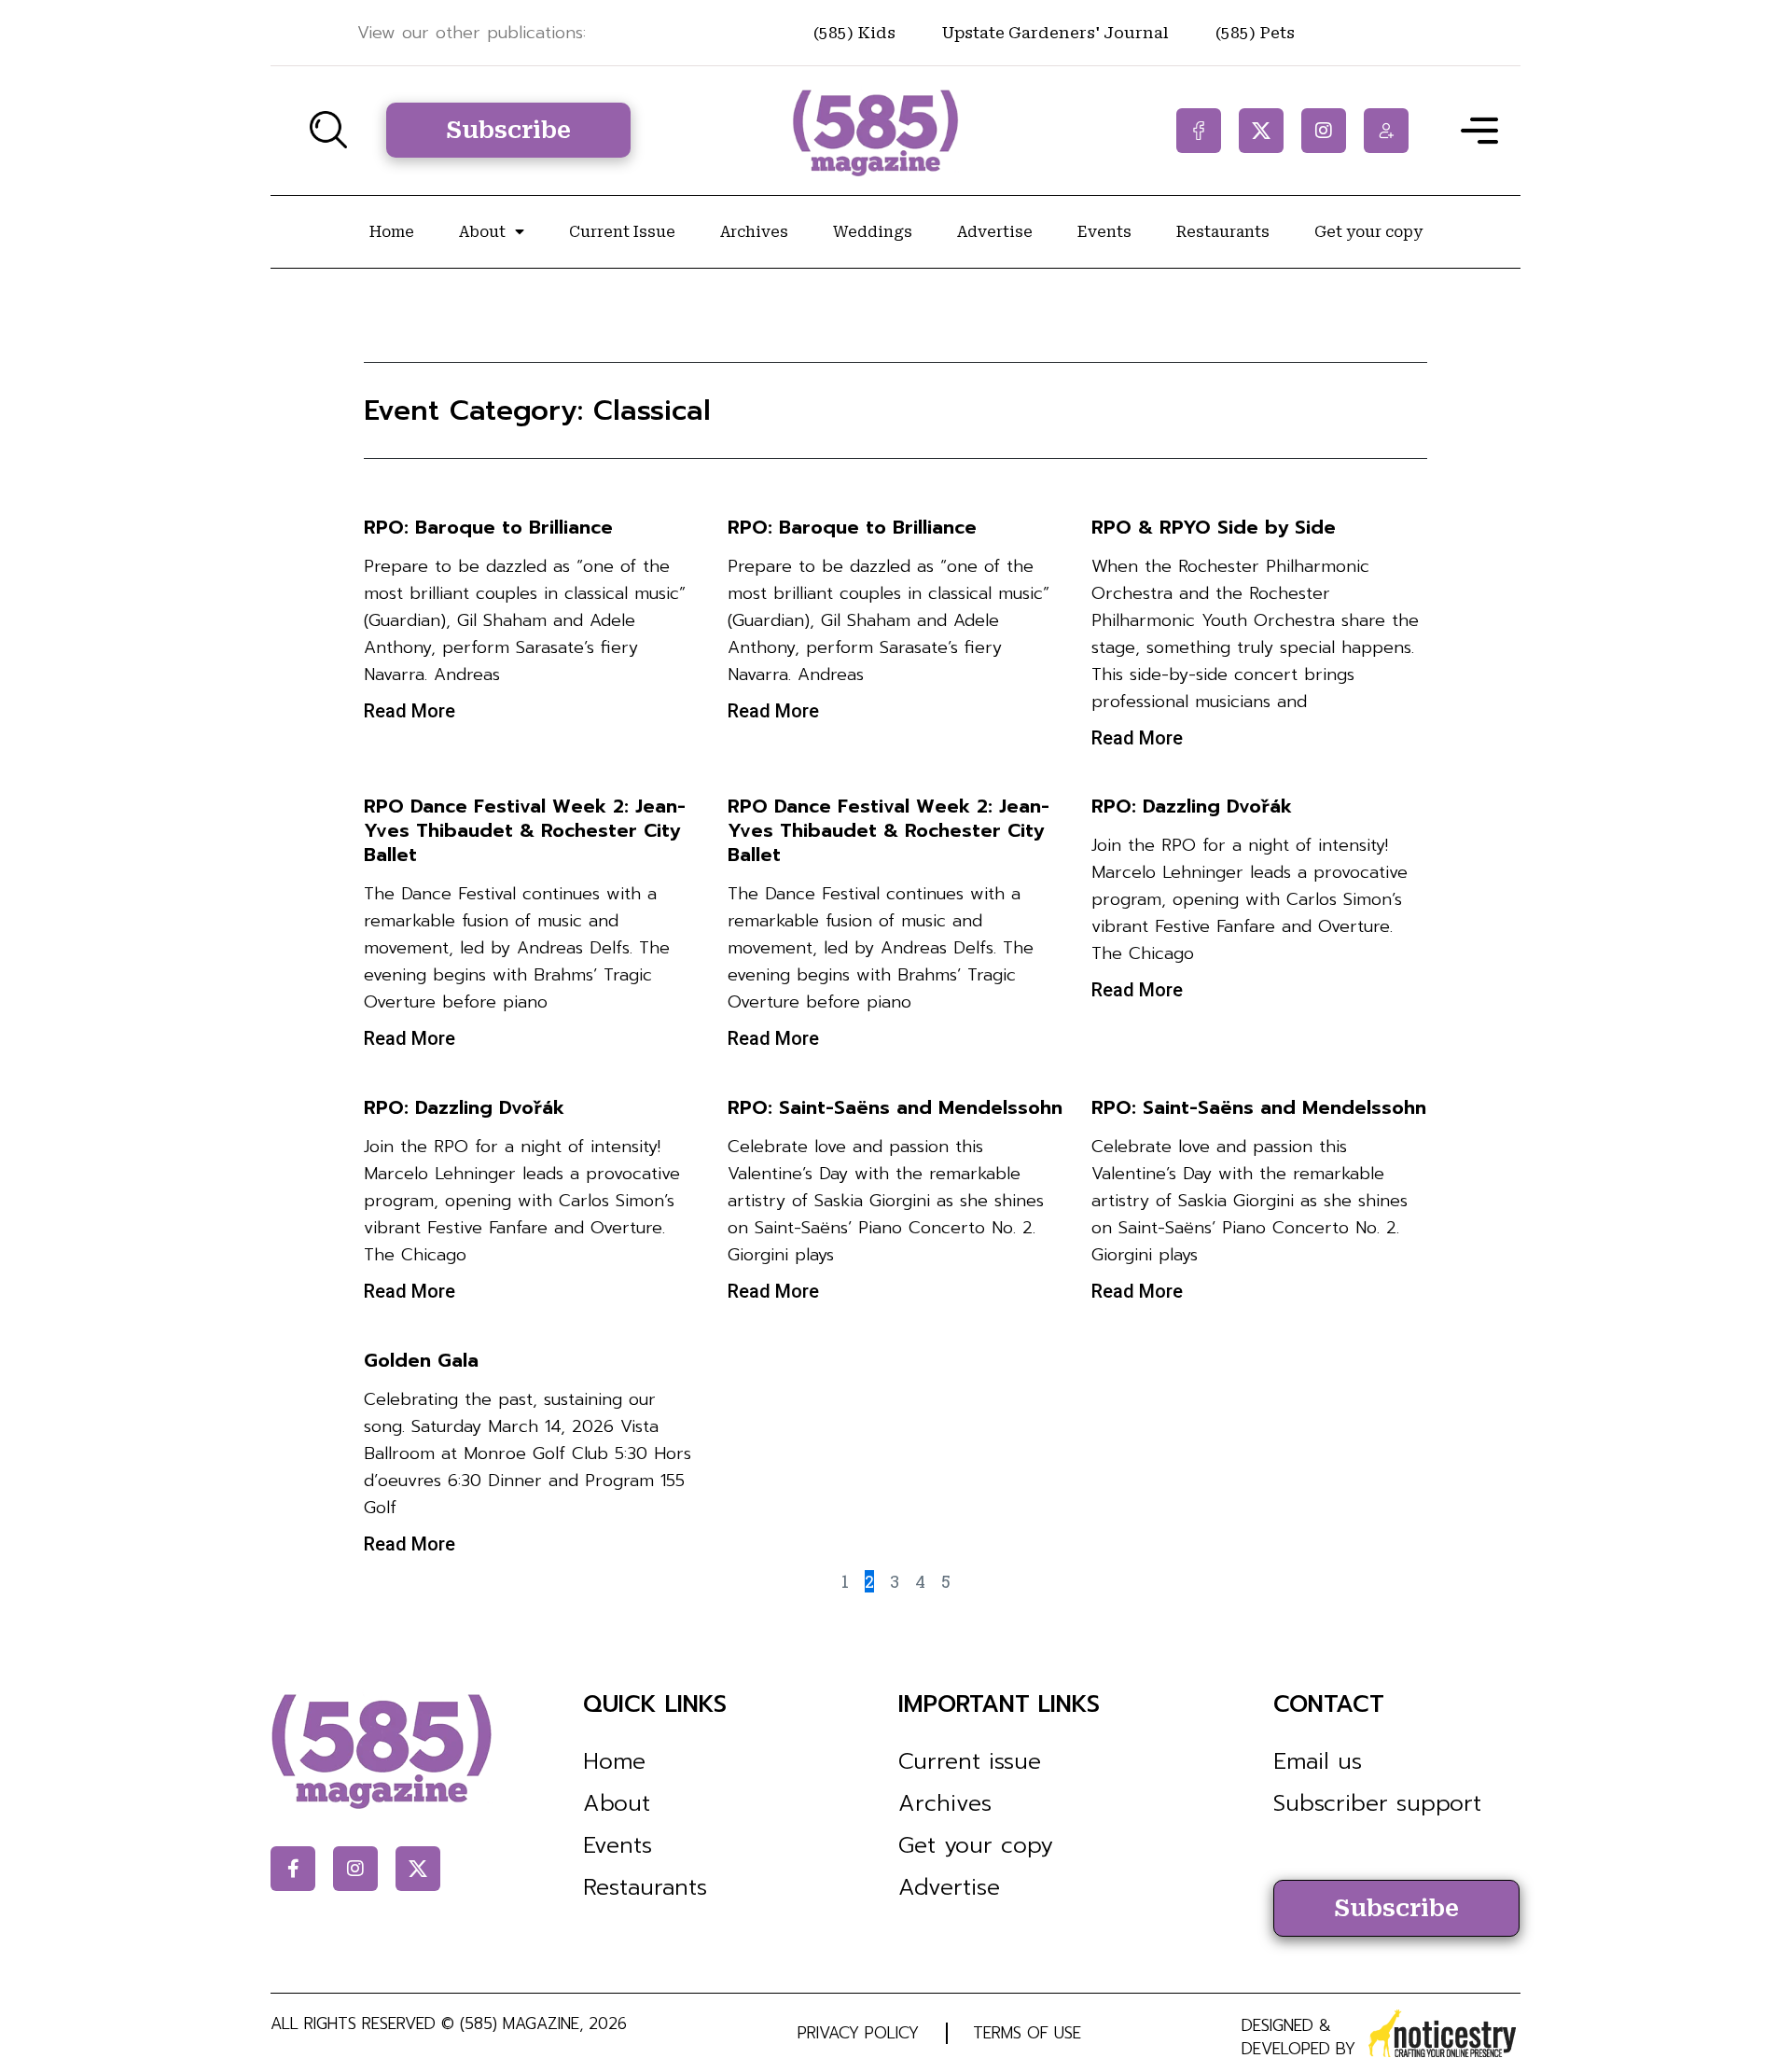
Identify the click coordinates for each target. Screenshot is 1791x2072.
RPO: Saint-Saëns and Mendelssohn (895, 1107)
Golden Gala (421, 1360)
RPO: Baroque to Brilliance (488, 527)
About (482, 232)
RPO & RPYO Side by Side (1214, 527)
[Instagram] (1324, 131)
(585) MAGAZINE (520, 2023)
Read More (410, 711)
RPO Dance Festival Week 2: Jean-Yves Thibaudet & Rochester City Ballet (525, 830)
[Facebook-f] (1199, 131)
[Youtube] (1386, 131)
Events (1104, 232)
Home (392, 232)
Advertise (995, 232)
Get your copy (1368, 232)
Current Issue (622, 232)
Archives (754, 232)
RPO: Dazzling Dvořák (1192, 806)
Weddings (873, 232)
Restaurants (1223, 232)
